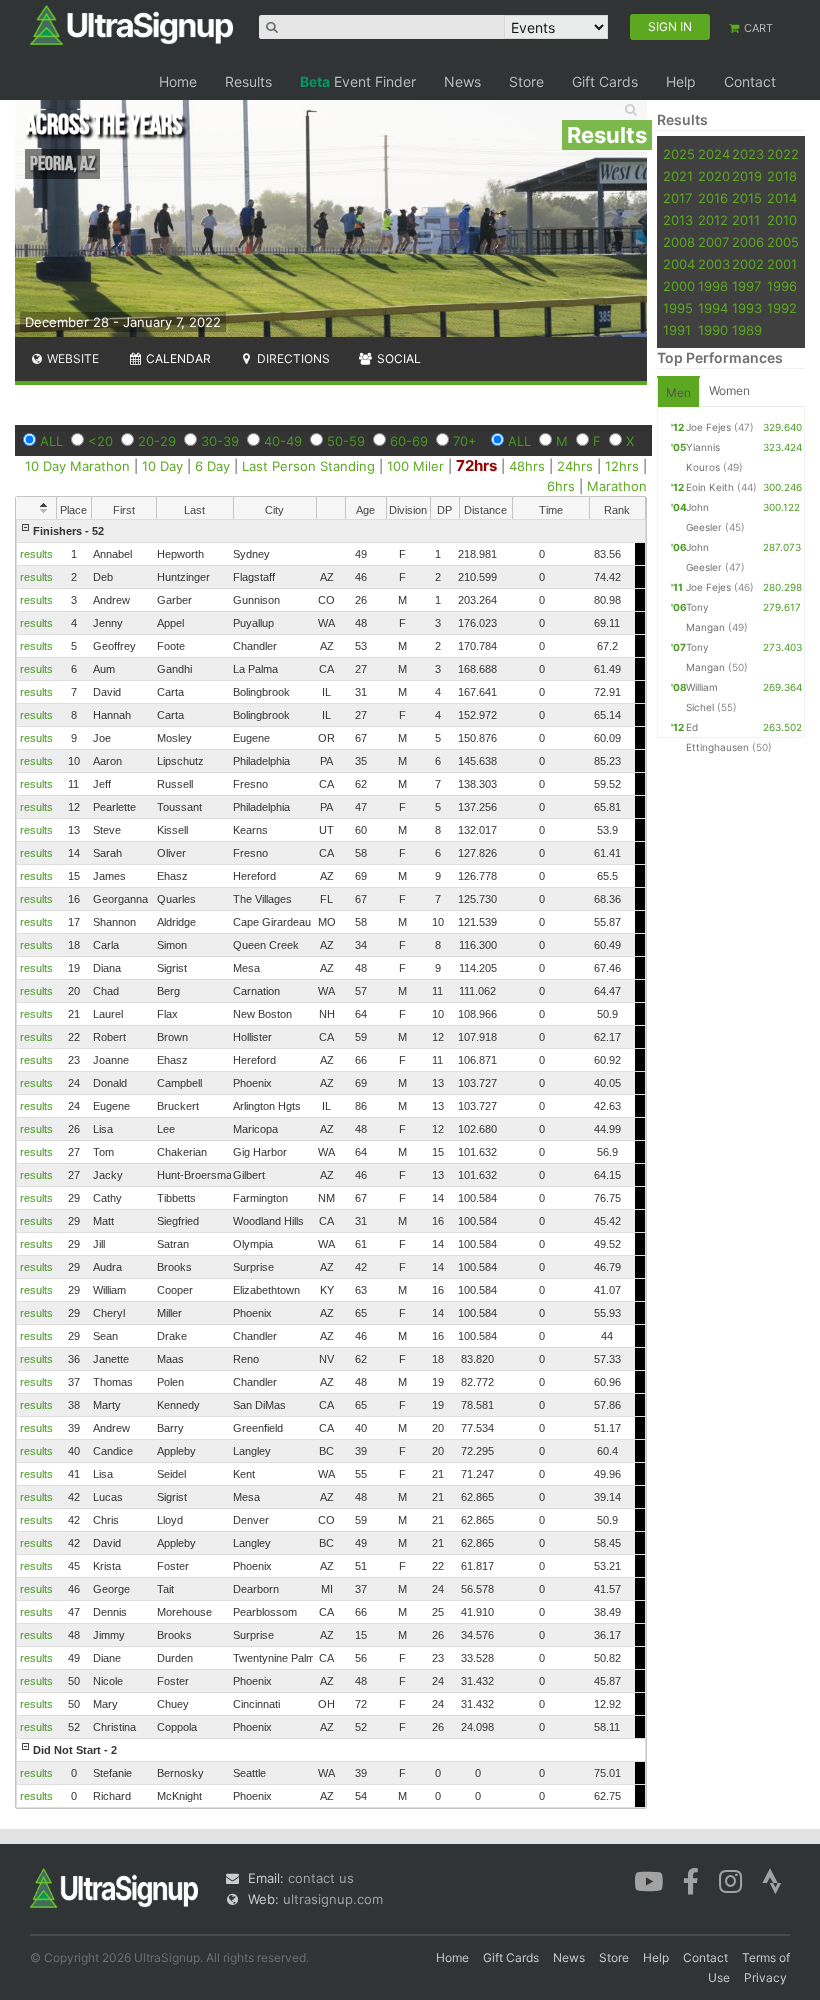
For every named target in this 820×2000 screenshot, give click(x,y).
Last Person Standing (308, 466)
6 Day (212, 466)
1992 (782, 308)
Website (71, 358)
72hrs (476, 465)
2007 (713, 242)
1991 (677, 330)
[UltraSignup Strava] (772, 1880)
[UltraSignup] (131, 24)
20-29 (157, 441)
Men (678, 392)
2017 (677, 198)
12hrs (622, 466)
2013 (678, 220)
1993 (747, 308)
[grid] (331, 1163)
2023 (748, 154)
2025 (679, 154)
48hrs (527, 466)
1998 (713, 286)
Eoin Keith (710, 487)
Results (248, 81)
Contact (750, 81)
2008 (679, 242)
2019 (747, 176)
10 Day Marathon (77, 466)
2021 (678, 176)
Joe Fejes (708, 427)
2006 (748, 242)
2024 (714, 154)
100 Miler (415, 466)
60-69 (409, 441)
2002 (748, 264)
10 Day (162, 466)
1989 (747, 330)
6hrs (561, 486)
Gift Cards (605, 81)
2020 (714, 176)
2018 (782, 176)
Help (681, 81)
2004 (679, 264)
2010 (782, 220)
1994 (713, 308)
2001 (782, 264)
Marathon (617, 486)
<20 (100, 441)
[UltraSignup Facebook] (691, 1880)
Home (178, 81)
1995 (678, 308)
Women (729, 390)
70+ (465, 441)
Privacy (765, 1977)
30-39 (220, 441)
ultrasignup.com (333, 1899)
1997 (746, 286)
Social (397, 358)
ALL (51, 441)
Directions (292, 358)
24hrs (575, 466)
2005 (783, 242)
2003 (714, 264)
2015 (747, 198)
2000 (679, 286)
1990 (713, 330)
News (462, 81)
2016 (713, 198)
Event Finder (358, 81)
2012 (713, 220)
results (36, 554)
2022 (783, 154)
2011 (746, 220)
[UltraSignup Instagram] (730, 1880)
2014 (782, 198)
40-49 (283, 441)
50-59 (346, 441)
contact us (321, 1878)
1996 (782, 286)
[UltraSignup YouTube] (648, 1880)
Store (526, 81)
